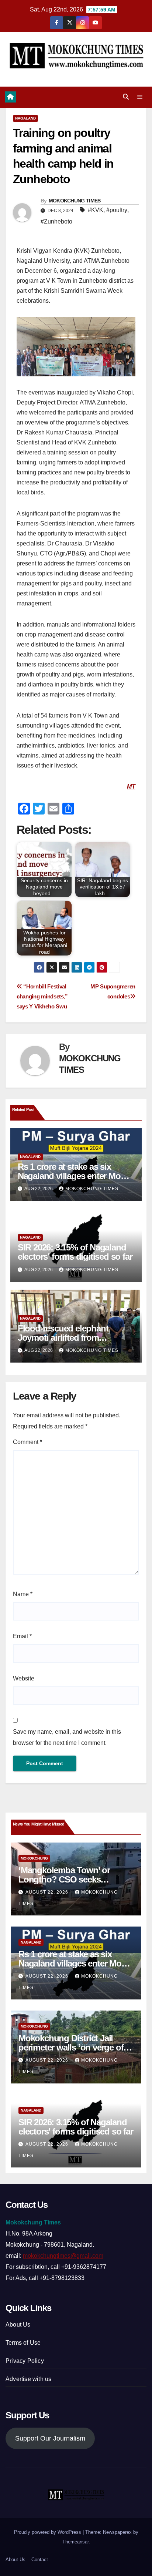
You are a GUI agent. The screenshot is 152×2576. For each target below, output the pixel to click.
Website (24, 1678)
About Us (18, 2325)
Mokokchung (34, 1858)
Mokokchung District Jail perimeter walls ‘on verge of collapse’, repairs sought (71, 2047)
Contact (40, 2560)
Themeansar (75, 2542)
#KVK (96, 210)
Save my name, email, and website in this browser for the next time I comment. (67, 1737)
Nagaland (25, 118)
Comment (27, 1442)
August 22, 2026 (48, 1892)
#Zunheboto (56, 221)
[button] (126, 97)
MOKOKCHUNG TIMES (75, 201)
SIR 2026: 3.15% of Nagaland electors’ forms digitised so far (75, 1252)
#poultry (117, 210)
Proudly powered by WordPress (48, 2532)
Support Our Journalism (50, 2438)
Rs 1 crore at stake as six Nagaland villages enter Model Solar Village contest (75, 1176)
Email (22, 1636)
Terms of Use (23, 2343)
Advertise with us (28, 2379)
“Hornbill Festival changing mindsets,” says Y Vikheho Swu (42, 996)
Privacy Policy (25, 2361)
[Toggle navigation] (140, 97)
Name (23, 1594)
